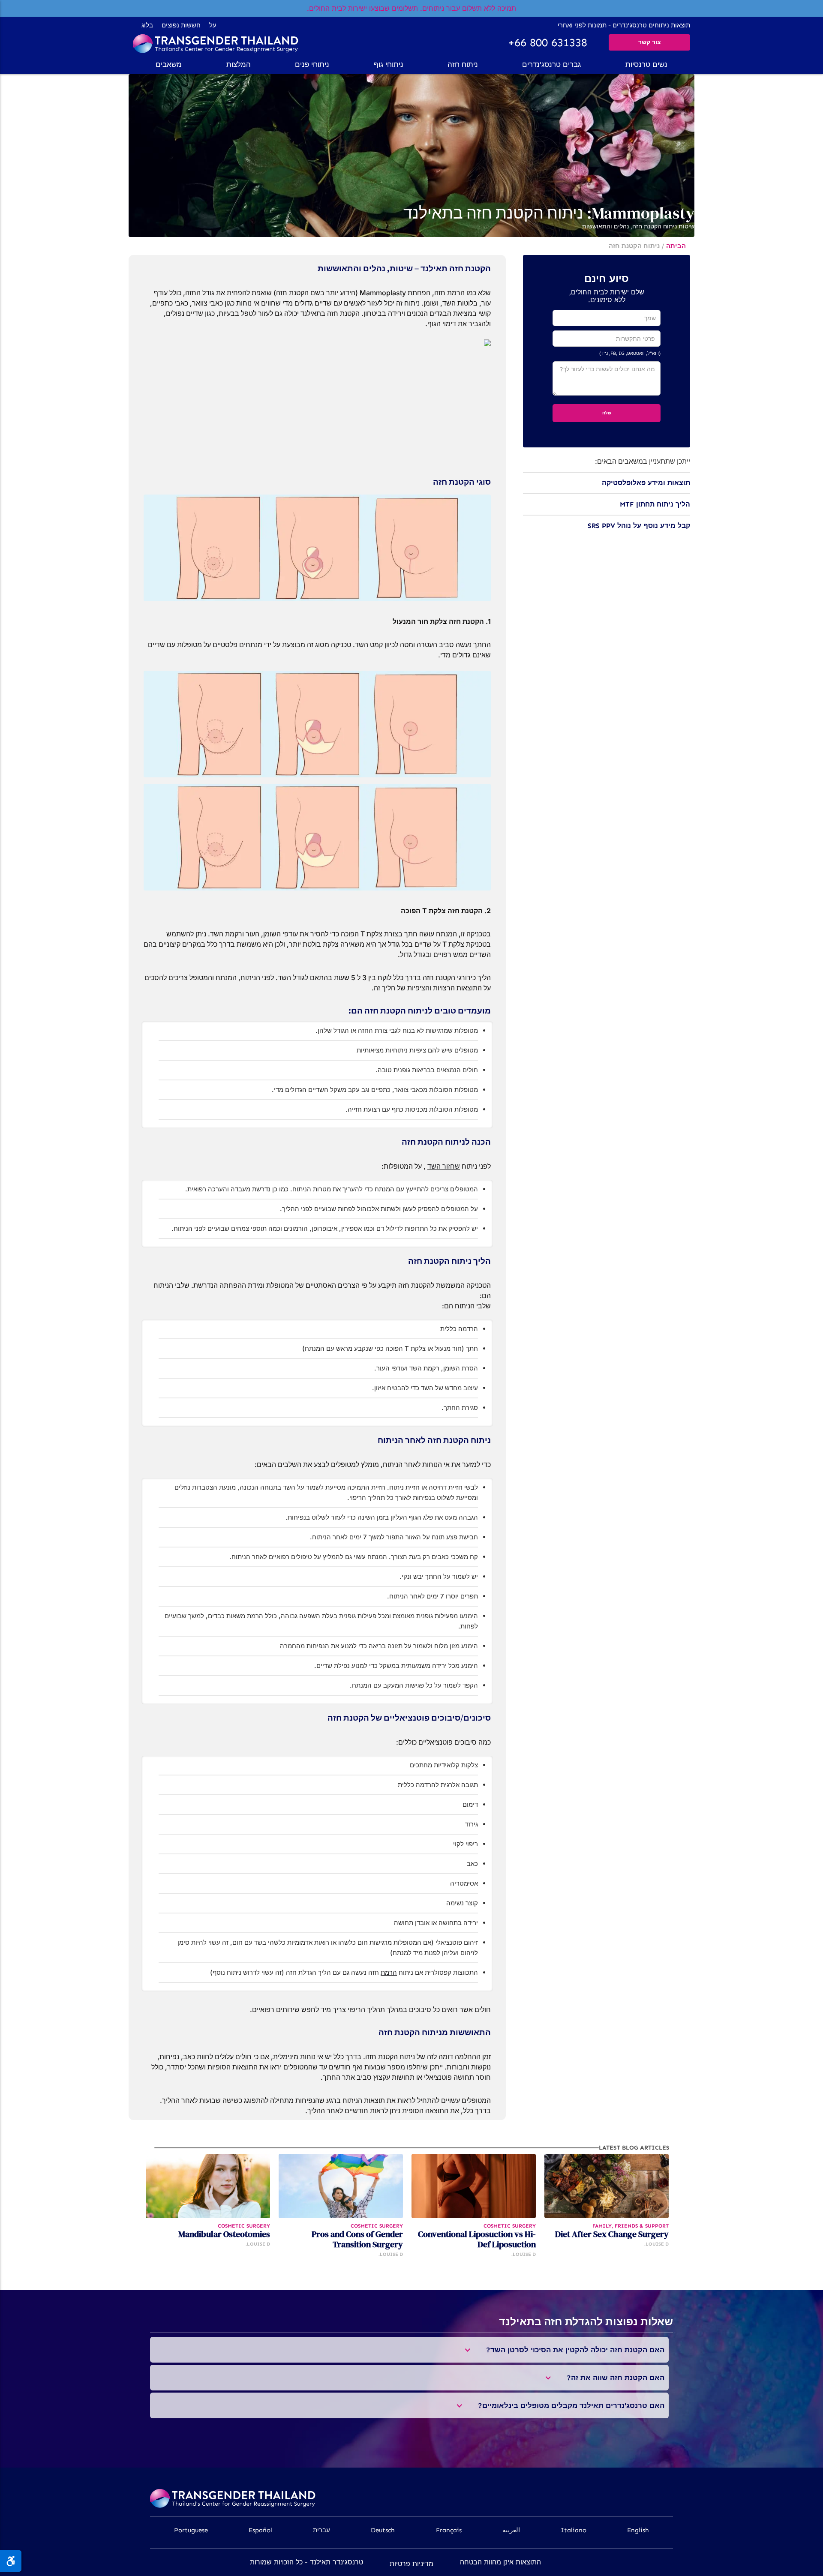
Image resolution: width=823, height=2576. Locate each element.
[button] (646, 64)
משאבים (169, 64)
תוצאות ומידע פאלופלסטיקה (646, 483)
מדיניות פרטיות (411, 2564)
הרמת (389, 1972)
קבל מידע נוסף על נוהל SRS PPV (639, 526)
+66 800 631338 (548, 43)
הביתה (676, 246)
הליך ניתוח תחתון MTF (655, 504)
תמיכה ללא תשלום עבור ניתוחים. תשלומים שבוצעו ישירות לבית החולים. (411, 8)
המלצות (239, 64)
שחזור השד (444, 1166)
